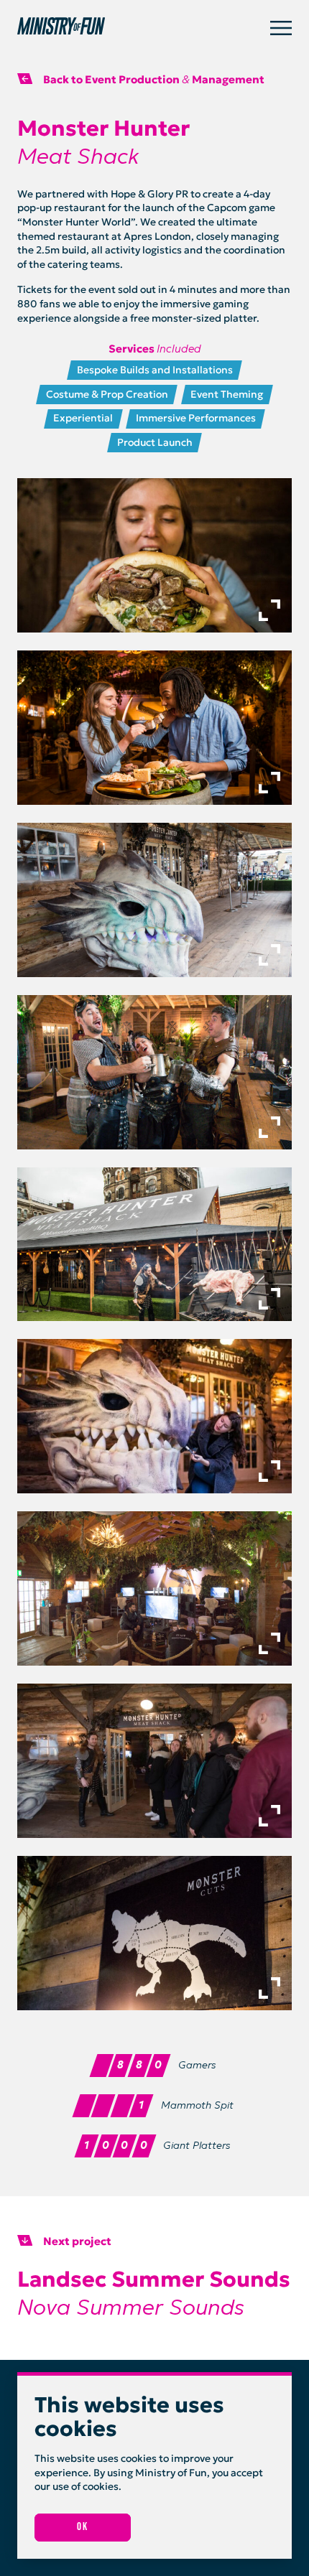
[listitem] (154, 555)
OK (82, 2527)
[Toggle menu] (281, 28)
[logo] (144, 28)
